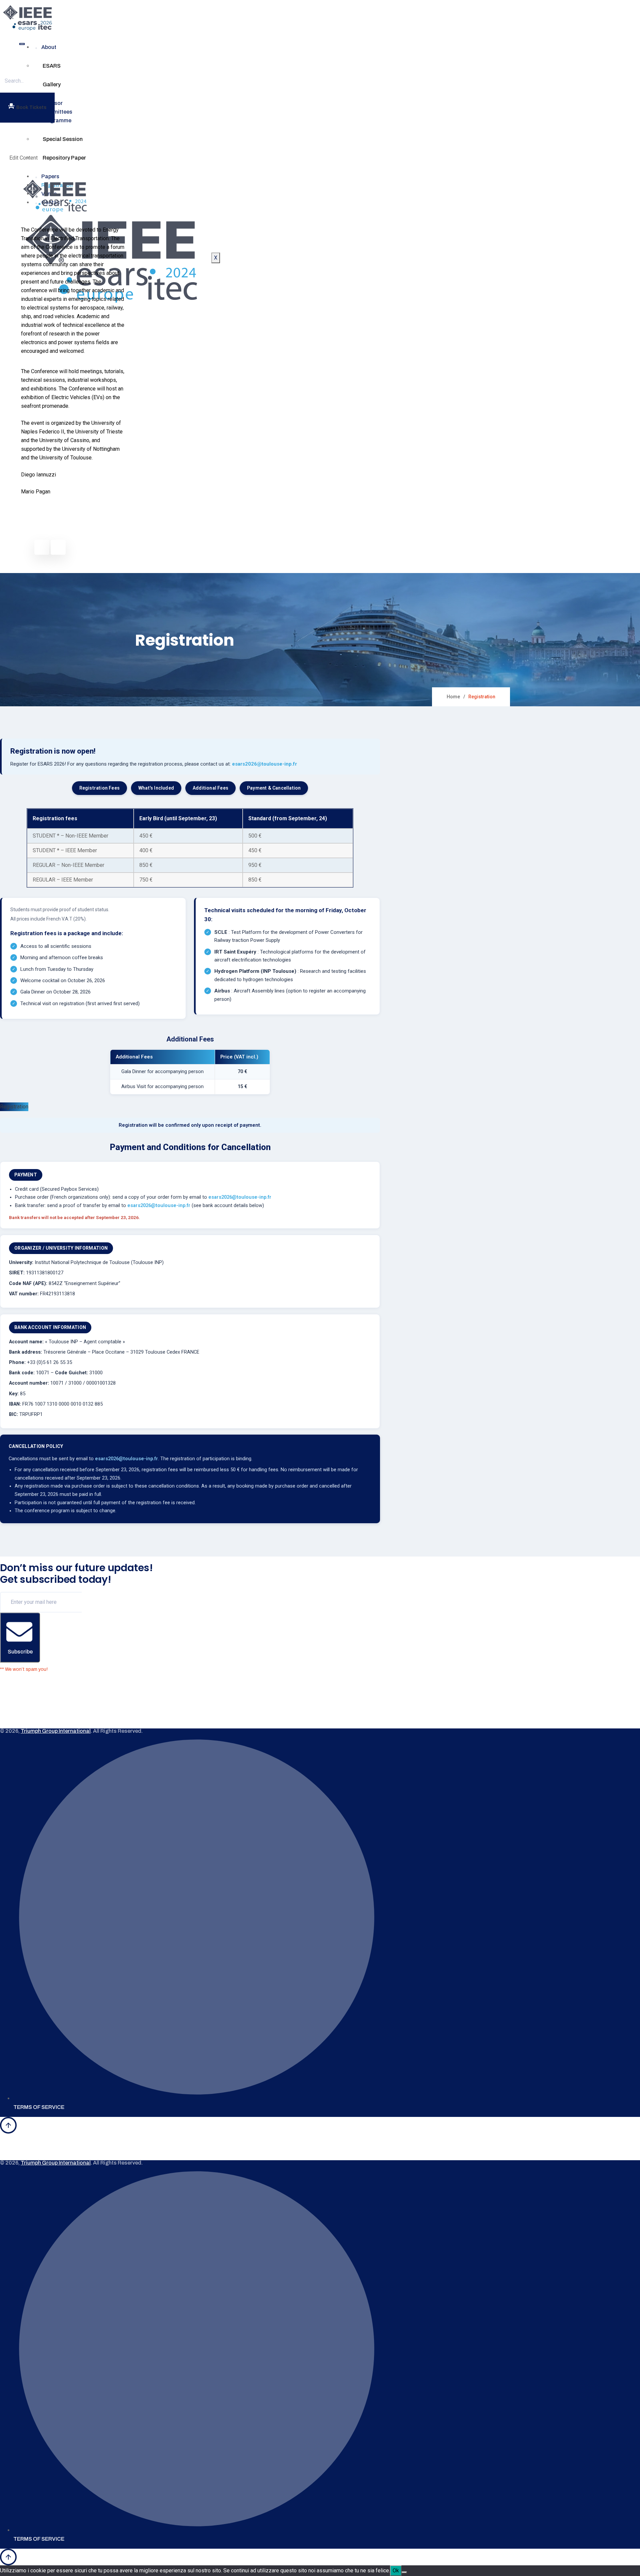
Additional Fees (210, 788)
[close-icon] (16, 144)
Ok (396, 2571)
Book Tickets (31, 107)
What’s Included (156, 788)
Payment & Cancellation (274, 788)
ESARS (52, 66)
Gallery (52, 84)
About (49, 47)
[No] (404, 2572)
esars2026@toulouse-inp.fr (264, 764)
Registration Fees (99, 788)
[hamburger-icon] (22, 44)
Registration (14, 1107)
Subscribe (20, 1652)
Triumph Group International (56, 1731)
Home (453, 697)
